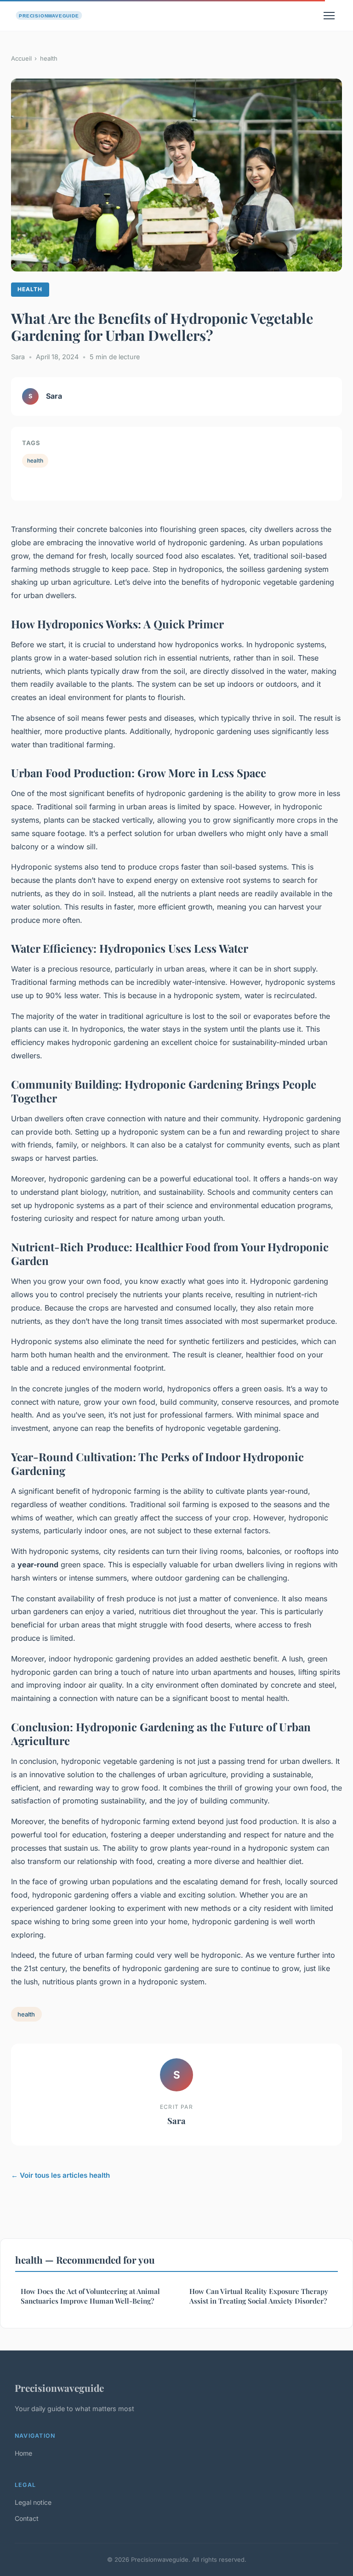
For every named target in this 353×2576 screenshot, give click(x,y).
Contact (27, 2518)
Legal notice (33, 2502)
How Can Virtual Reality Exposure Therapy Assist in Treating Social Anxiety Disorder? (259, 2296)
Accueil (21, 58)
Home (23, 2453)
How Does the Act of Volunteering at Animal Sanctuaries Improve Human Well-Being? (90, 2296)
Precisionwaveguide (59, 2388)
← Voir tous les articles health (60, 2175)
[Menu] (329, 16)
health (49, 58)
